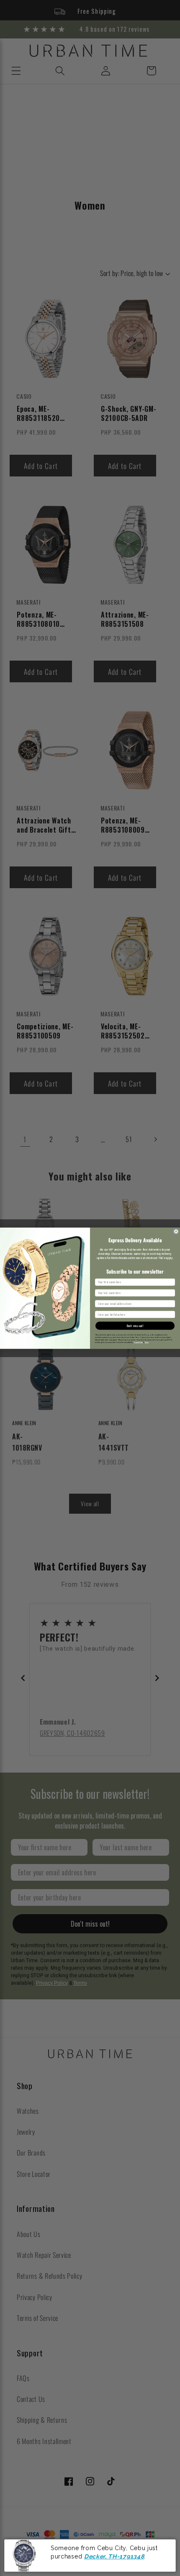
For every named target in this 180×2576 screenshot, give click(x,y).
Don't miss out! (135, 1325)
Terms (147, 1342)
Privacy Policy (138, 1342)
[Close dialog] (176, 1231)
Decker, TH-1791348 (114, 2556)
